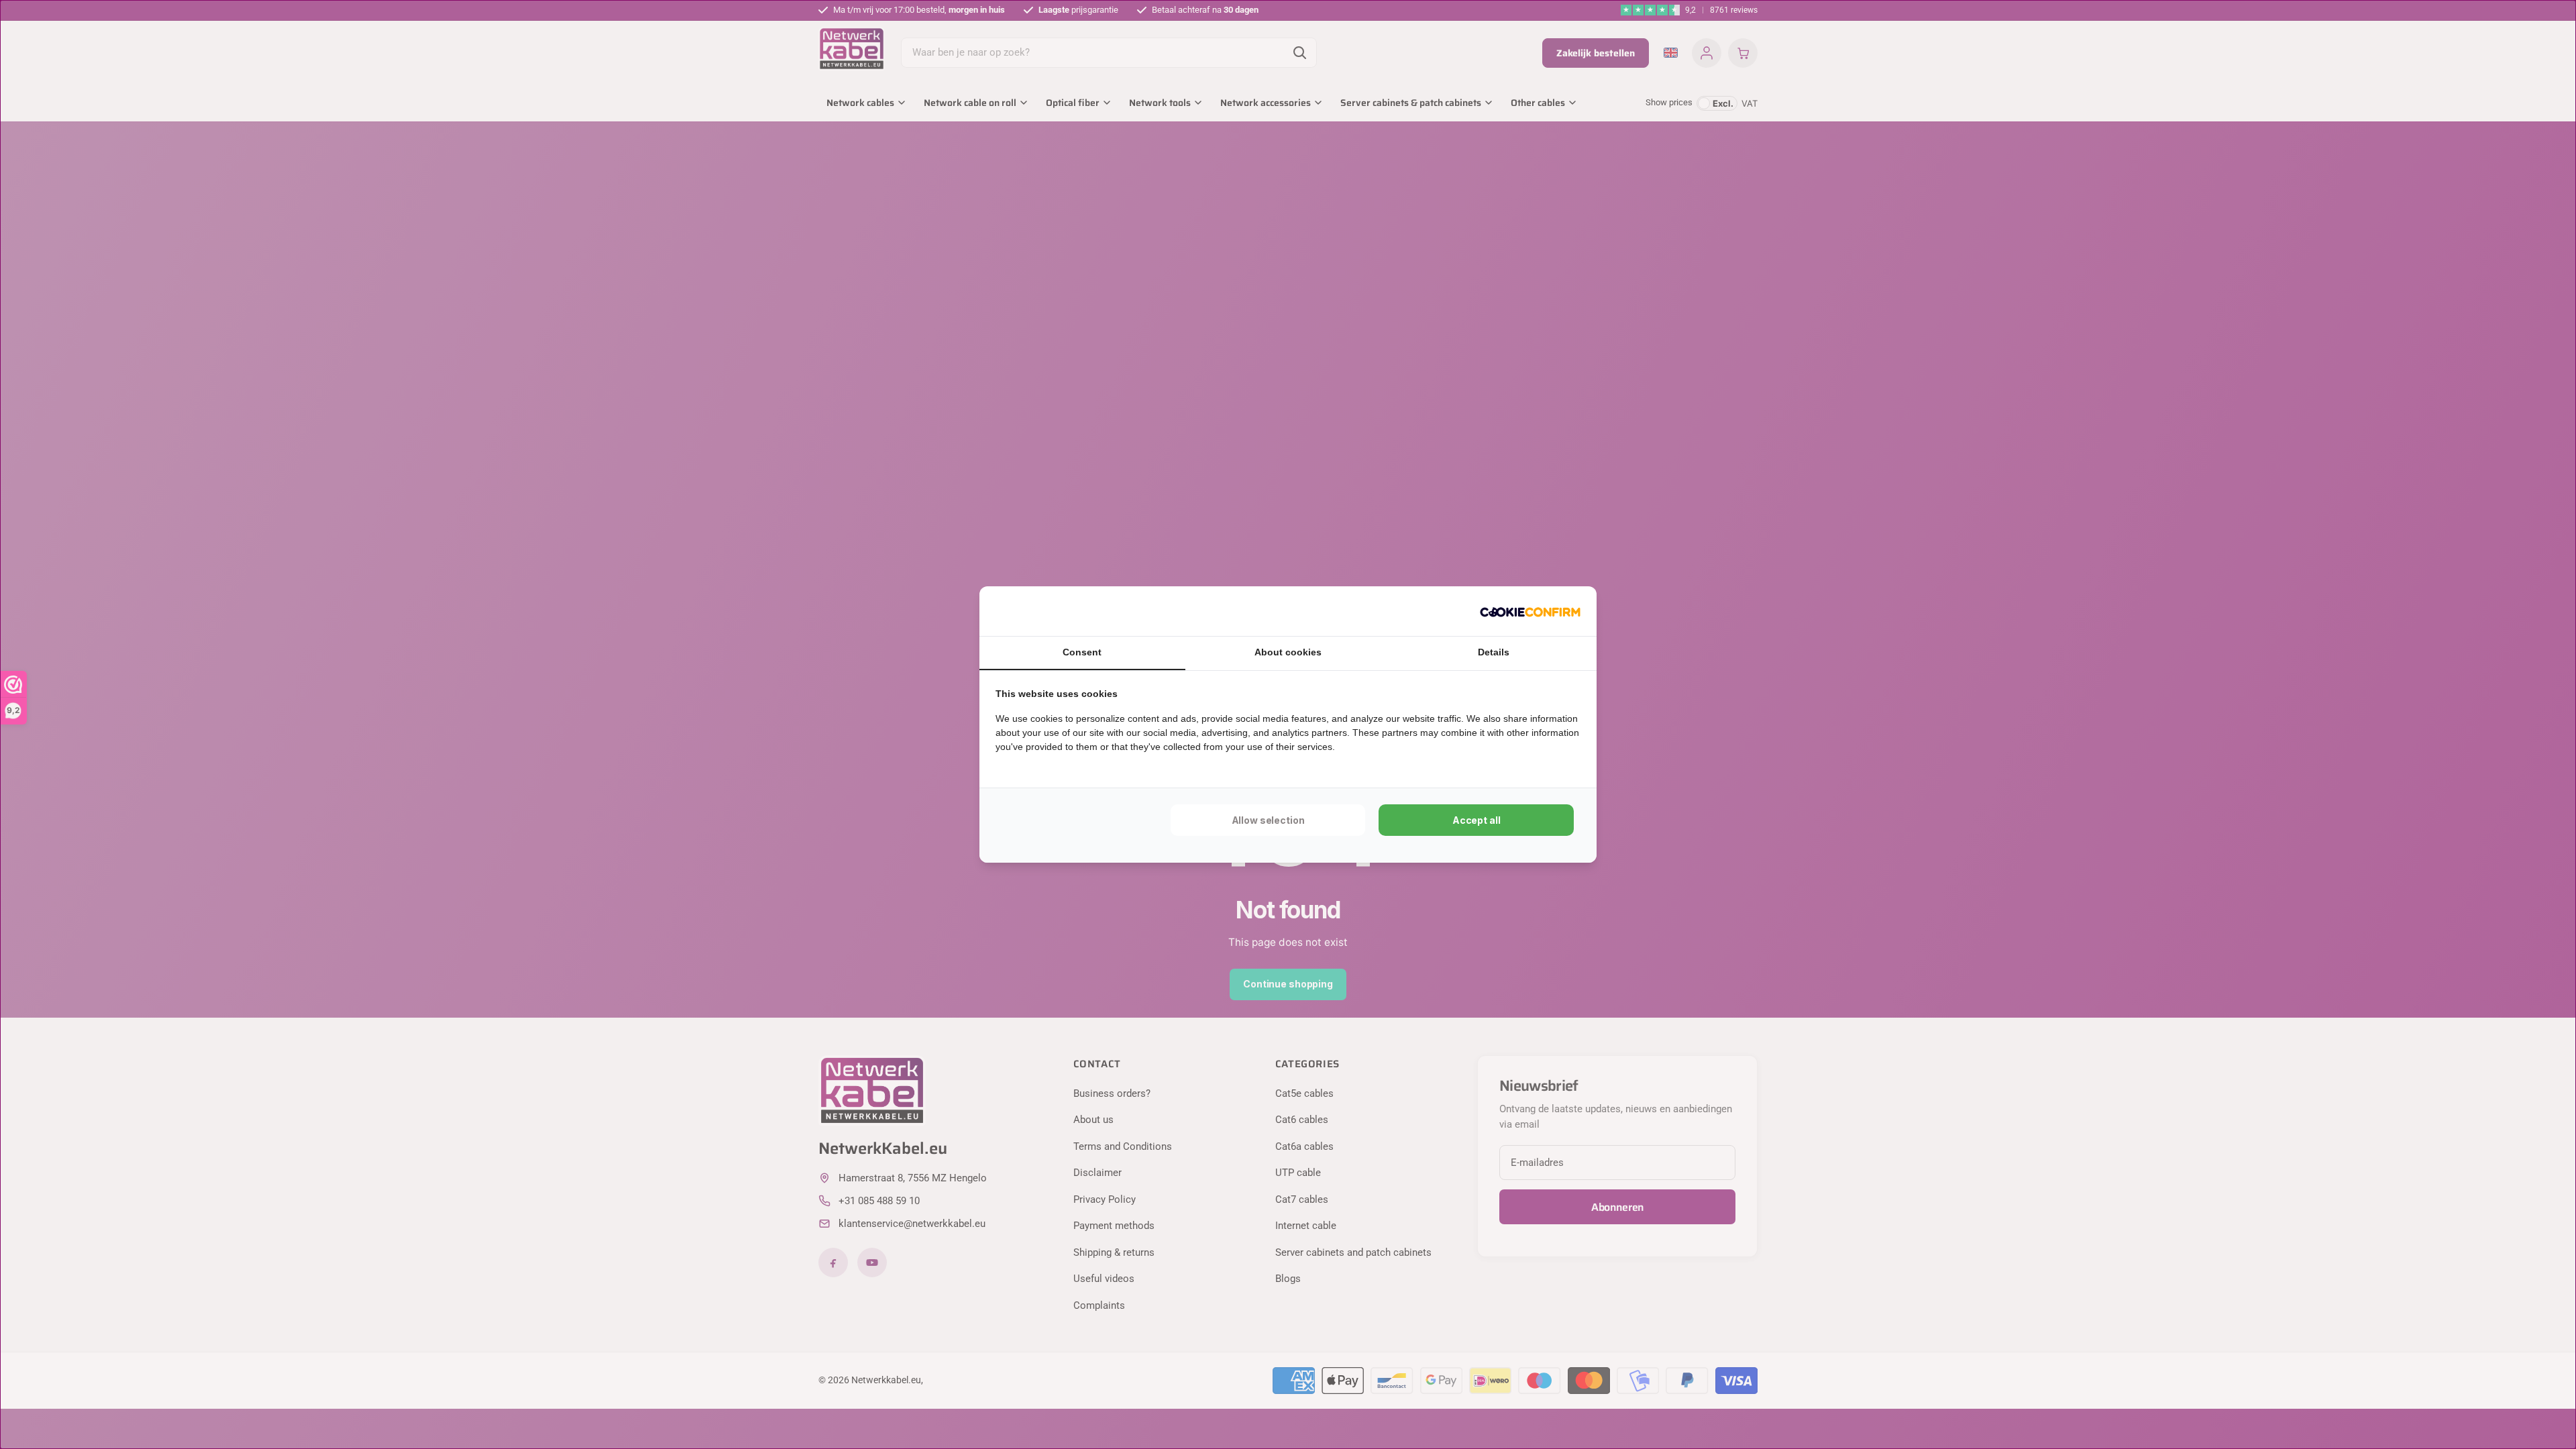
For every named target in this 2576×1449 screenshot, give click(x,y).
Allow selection (1268, 820)
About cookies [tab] (1288, 652)
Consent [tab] (1082, 652)
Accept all (1477, 820)
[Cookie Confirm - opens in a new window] (1530, 611)
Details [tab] (1494, 652)
